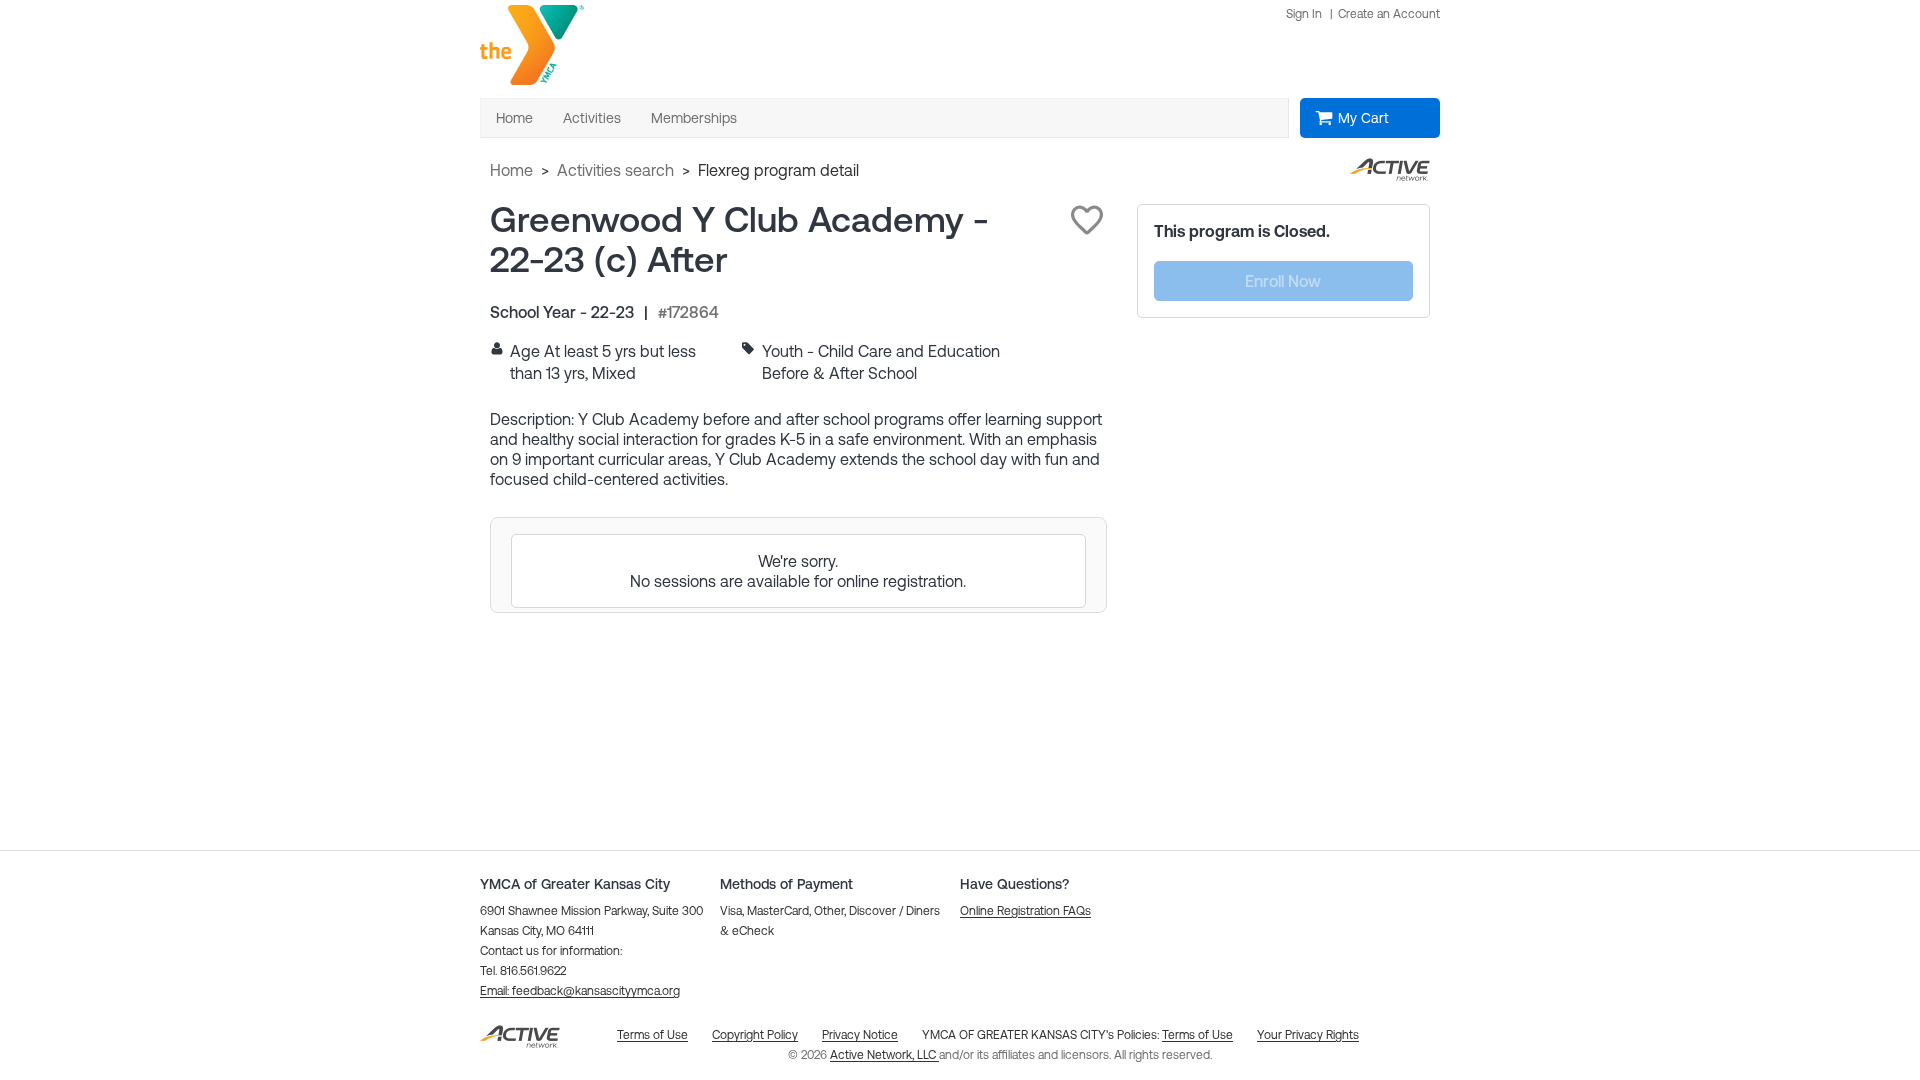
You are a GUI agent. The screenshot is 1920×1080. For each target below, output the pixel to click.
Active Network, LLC (884, 1055)
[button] (1087, 220)
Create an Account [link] (1389, 14)
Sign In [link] (1304, 14)
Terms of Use (1197, 1035)
